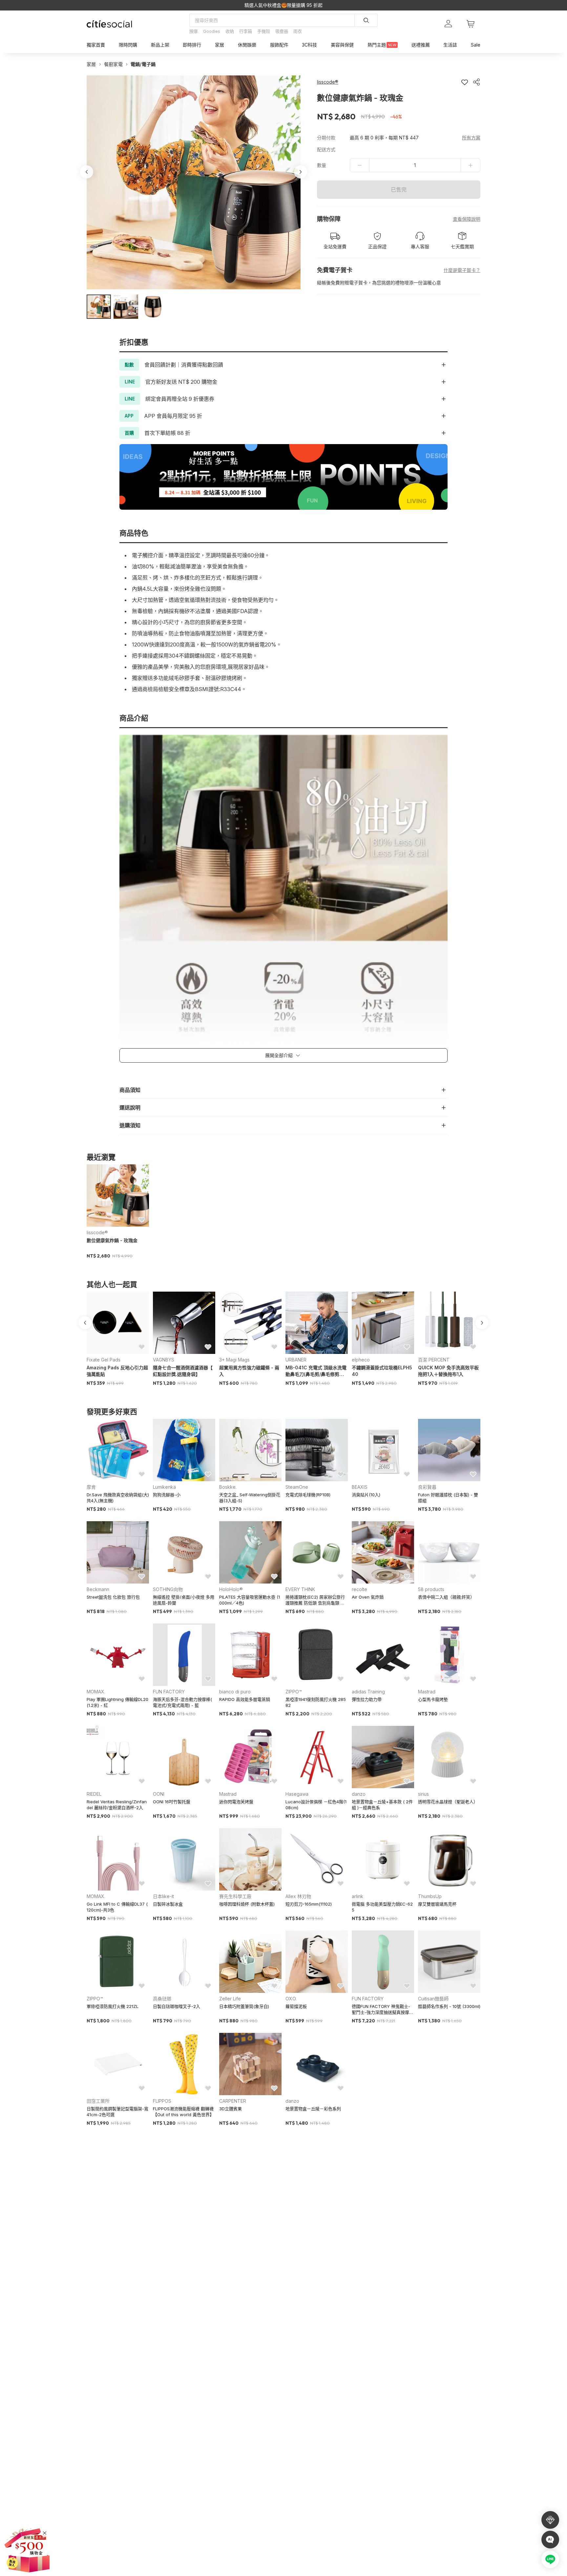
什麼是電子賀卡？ (462, 270)
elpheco (361, 1360)
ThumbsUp (430, 1896)
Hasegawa (297, 1794)
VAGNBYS (164, 1360)
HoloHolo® (231, 1589)
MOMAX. (96, 1692)
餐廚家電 (113, 64)
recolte (359, 1589)
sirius (423, 1794)
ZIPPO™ (294, 1692)
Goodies (212, 31)
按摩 (194, 31)
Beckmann (98, 1589)
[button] (99, 307)
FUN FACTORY (169, 1692)
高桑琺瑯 (162, 1999)
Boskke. (228, 1487)
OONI (159, 1794)
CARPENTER (233, 2101)
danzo (359, 1794)
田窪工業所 (98, 2101)
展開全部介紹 (279, 1055)
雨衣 (298, 31)
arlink (357, 1896)
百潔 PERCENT (434, 1360)
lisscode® (97, 1232)
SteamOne (297, 1487)
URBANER (296, 1360)
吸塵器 (282, 31)
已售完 (399, 190)
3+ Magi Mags (234, 1360)
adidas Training (368, 1692)
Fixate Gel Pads (104, 1360)
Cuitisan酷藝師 (433, 1999)
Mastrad (427, 1692)
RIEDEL (94, 1794)
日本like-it (163, 1896)
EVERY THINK (300, 1589)
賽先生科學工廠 (235, 1896)
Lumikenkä (164, 1487)
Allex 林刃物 (298, 1896)
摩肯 (91, 1487)
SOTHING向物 (168, 1589)
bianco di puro (235, 1692)
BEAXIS (360, 1487)
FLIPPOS (162, 2101)
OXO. (291, 1999)
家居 (91, 64)
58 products (431, 1589)
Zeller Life (230, 1999)
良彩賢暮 (427, 1487)
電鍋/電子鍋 (143, 64)
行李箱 (246, 31)
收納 (230, 31)
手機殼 (264, 31)
